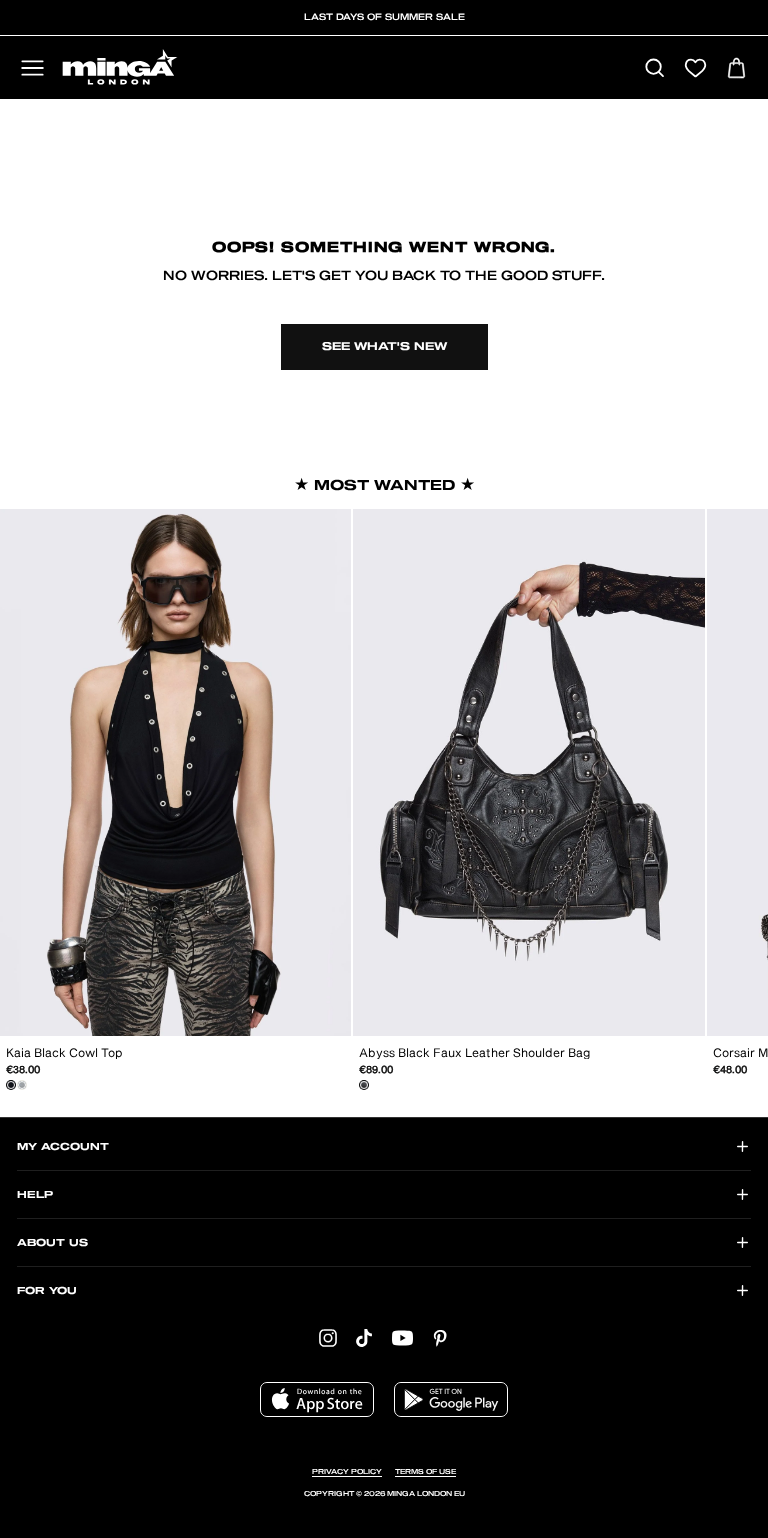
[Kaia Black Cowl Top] (11, 1085)
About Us (52, 1243)
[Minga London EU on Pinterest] (440, 1337)
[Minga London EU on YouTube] (402, 1337)
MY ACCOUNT (63, 1147)
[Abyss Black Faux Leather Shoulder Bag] (364, 1085)
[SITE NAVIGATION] (32, 69)
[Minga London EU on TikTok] (364, 1337)
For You (47, 1291)
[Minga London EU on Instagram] (328, 1337)
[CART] (736, 69)
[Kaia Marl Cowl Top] (22, 1085)
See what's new (384, 346)
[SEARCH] (654, 69)
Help (35, 1195)
